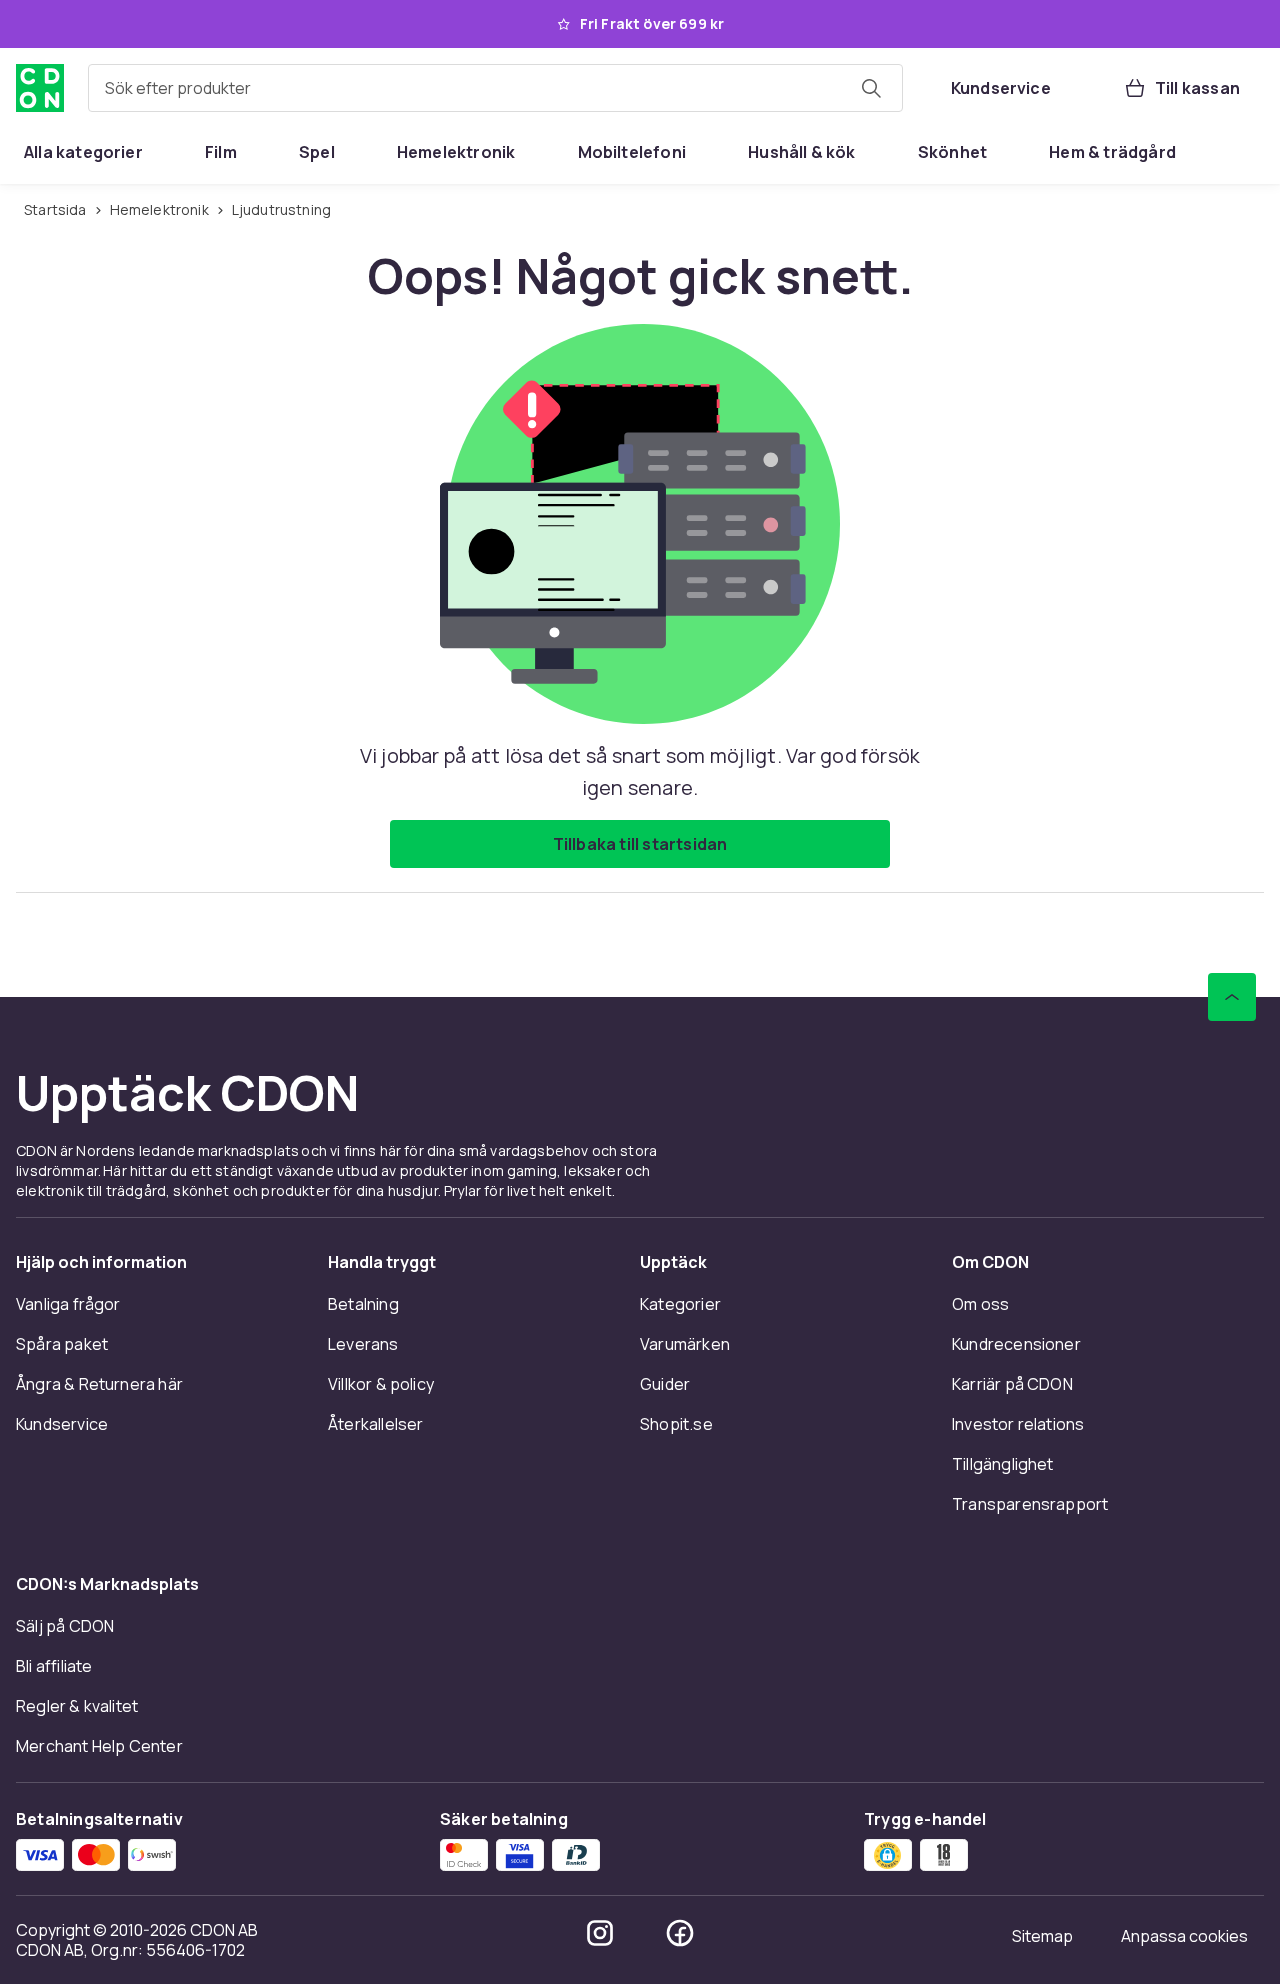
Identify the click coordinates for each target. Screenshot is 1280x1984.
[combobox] (495, 88)
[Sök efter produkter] (871, 88)
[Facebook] (680, 1933)
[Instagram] (600, 1933)
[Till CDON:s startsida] (40, 88)
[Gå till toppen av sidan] (1232, 997)
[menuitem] (83, 152)
